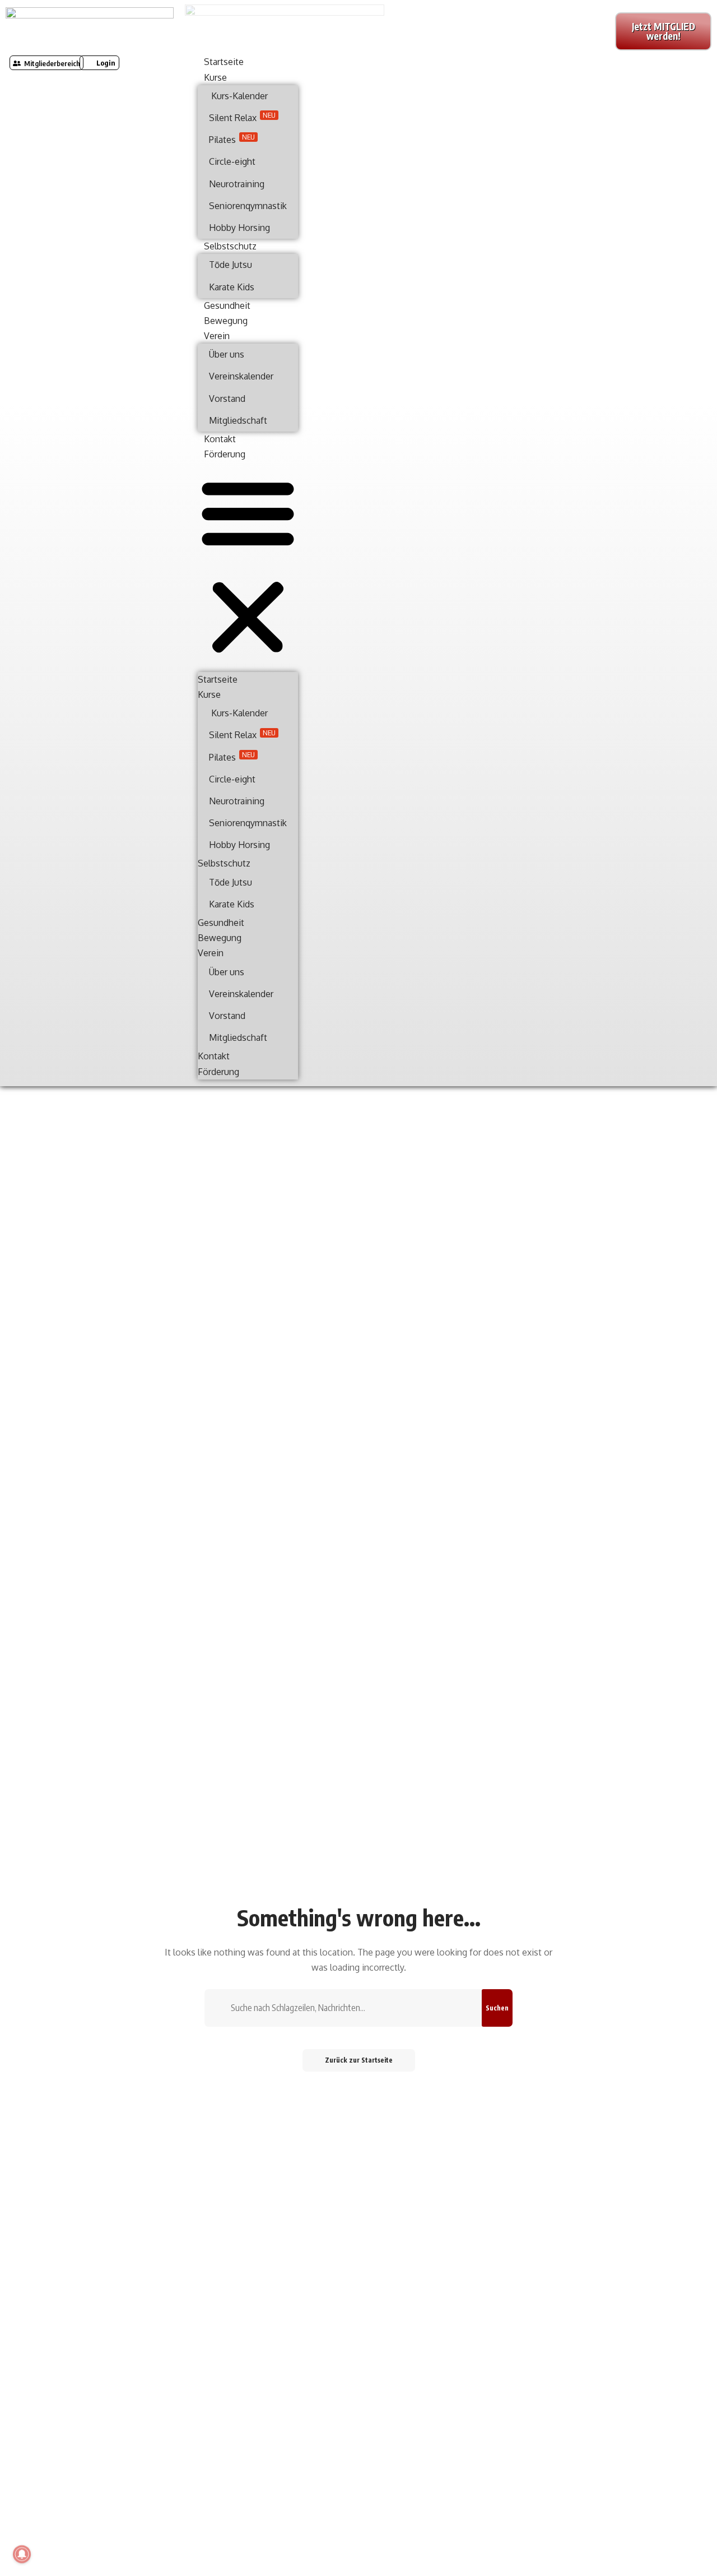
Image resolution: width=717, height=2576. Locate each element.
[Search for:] (352, 2008)
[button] (99, 63)
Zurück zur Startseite (359, 2060)
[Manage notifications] (22, 2554)
